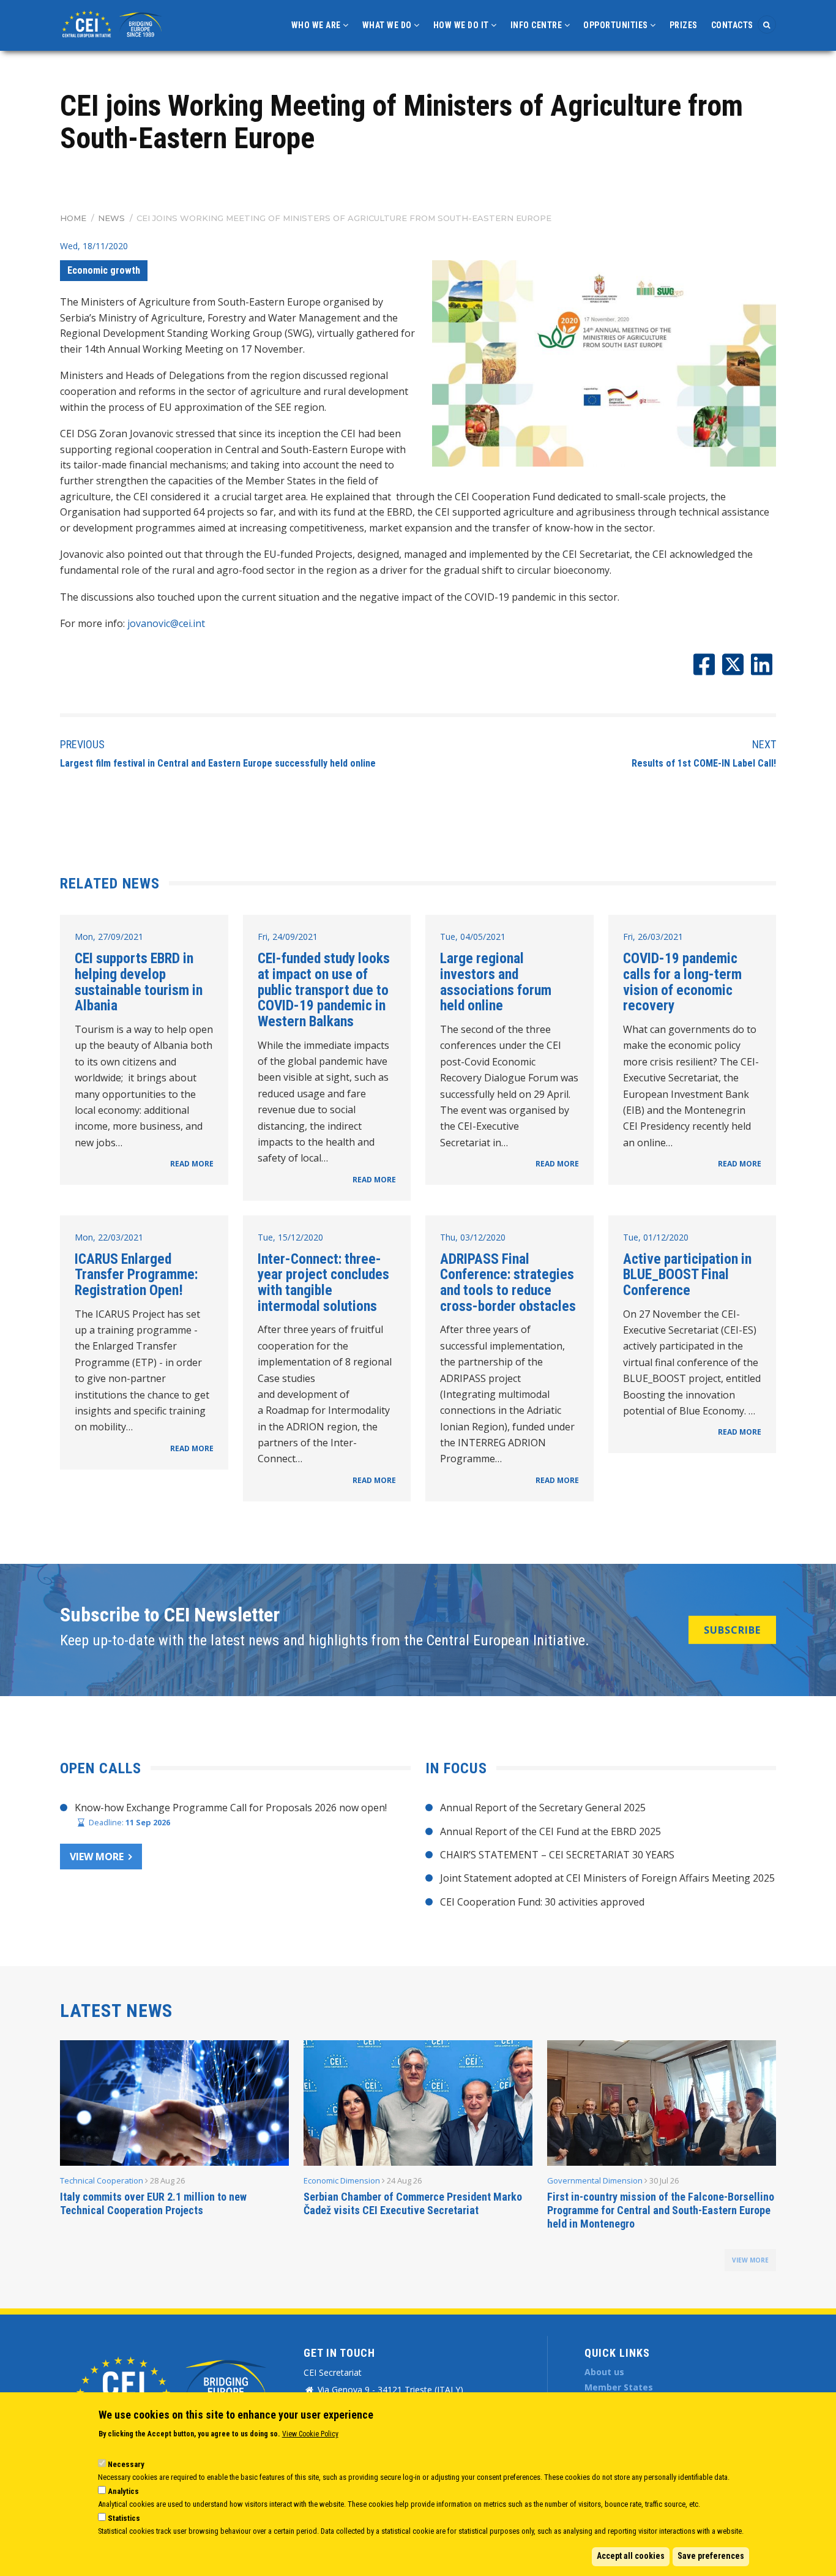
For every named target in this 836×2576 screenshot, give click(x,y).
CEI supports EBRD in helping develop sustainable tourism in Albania (139, 982)
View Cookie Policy (310, 2434)
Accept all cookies (631, 2556)
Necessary (126, 2464)
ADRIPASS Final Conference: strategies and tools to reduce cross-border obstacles (508, 1282)
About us (604, 2372)
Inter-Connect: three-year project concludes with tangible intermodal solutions (323, 1282)
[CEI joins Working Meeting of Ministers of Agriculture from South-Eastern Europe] (604, 363)
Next (764, 744)
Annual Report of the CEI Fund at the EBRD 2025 (550, 1831)
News (111, 218)
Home (73, 218)
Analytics (123, 2491)
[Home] (114, 23)
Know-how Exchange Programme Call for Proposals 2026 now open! (231, 1808)
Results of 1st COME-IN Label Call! (704, 763)
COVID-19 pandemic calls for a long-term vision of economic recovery (682, 982)
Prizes (684, 25)
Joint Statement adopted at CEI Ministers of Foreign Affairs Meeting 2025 (607, 1878)
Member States (619, 2387)
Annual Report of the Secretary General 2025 (543, 1808)
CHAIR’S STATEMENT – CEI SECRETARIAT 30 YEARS (557, 1855)
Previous (82, 744)
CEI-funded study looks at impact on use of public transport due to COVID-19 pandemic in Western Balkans (324, 990)
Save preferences (711, 2556)
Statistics (124, 2518)
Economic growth (104, 270)
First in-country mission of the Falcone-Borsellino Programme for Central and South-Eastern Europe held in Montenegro (661, 2210)
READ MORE (192, 1164)
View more (97, 1857)
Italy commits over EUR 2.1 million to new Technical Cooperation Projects (153, 2203)
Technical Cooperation (102, 2180)
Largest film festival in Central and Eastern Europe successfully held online (218, 763)
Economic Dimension (342, 2180)
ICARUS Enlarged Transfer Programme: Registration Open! (136, 1275)
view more (750, 2260)
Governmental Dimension (595, 2180)
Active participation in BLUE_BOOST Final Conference (687, 1275)
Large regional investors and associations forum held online (496, 982)
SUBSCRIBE (732, 1630)
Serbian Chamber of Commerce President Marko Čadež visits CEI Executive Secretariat (413, 2203)
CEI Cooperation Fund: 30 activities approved (542, 1902)
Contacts (732, 25)
